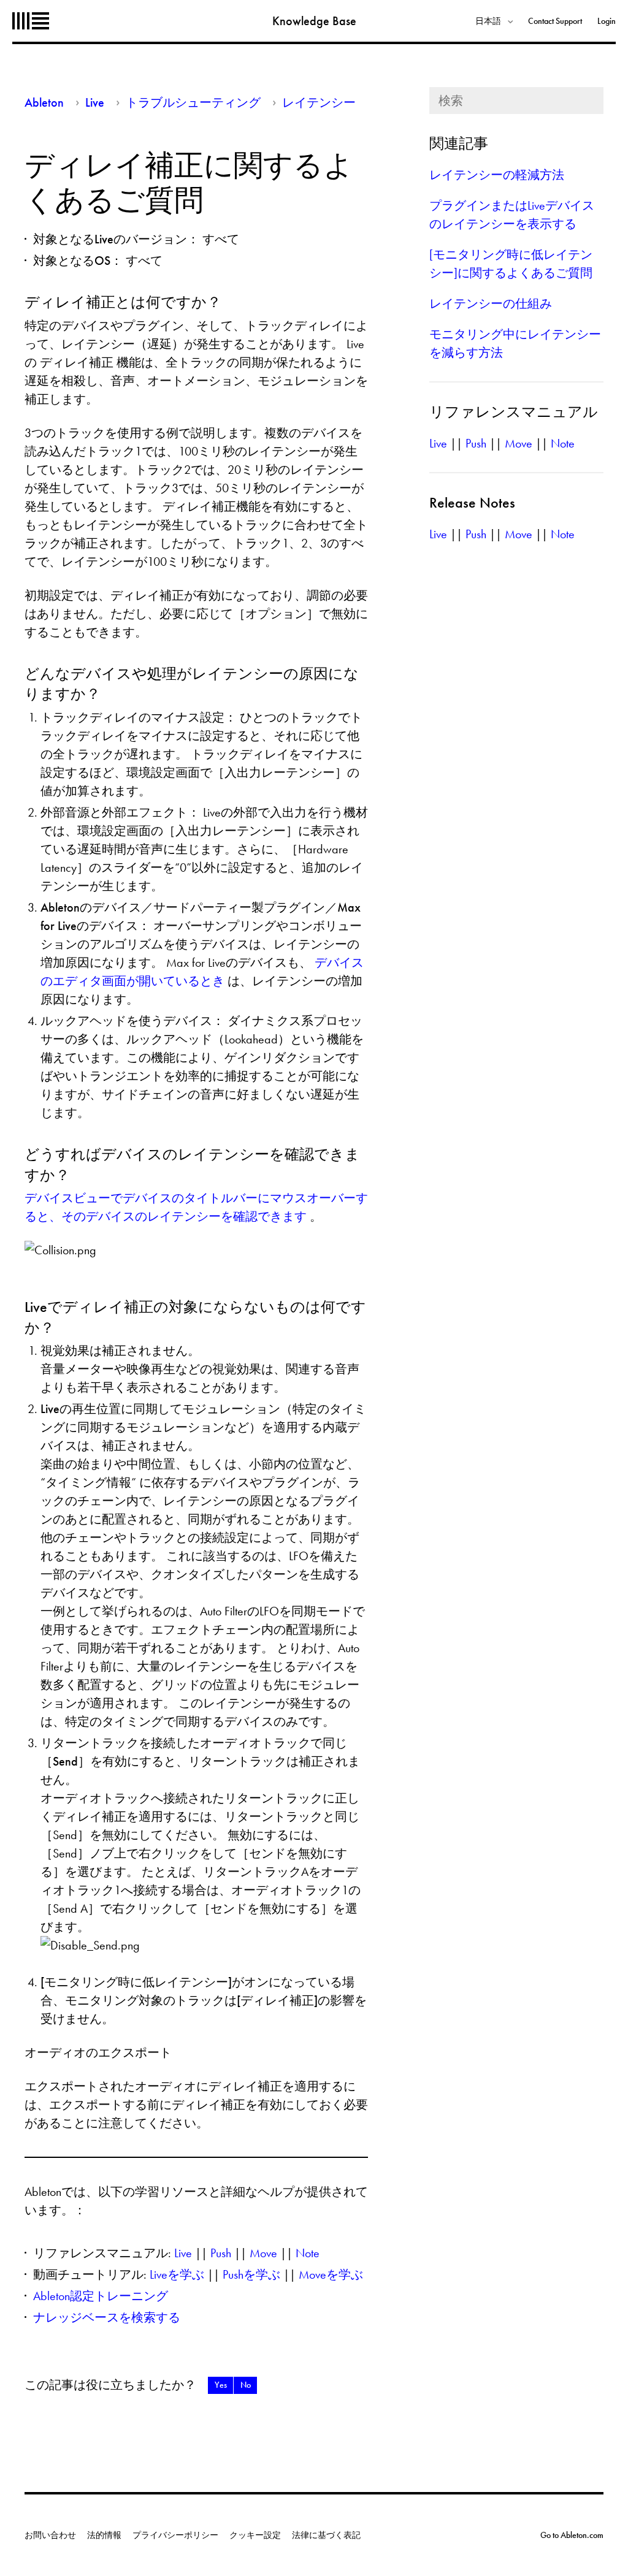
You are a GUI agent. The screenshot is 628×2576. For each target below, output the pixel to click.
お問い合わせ (50, 2535)
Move (263, 2253)
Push (221, 2253)
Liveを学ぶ (177, 2274)
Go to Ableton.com (572, 2535)
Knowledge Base (314, 21)
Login (607, 21)
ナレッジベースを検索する (107, 2317)
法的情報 (104, 2535)
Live (95, 102)
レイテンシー (319, 102)
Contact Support (555, 21)
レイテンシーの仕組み (491, 303)
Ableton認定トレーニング (101, 2296)
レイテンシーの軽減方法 (497, 175)
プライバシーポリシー (175, 2535)
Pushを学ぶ (251, 2274)
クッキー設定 (255, 2535)
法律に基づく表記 (326, 2535)
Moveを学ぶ (331, 2274)
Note (308, 2253)
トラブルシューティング (193, 102)
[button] (220, 2385)
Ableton (31, 21)
